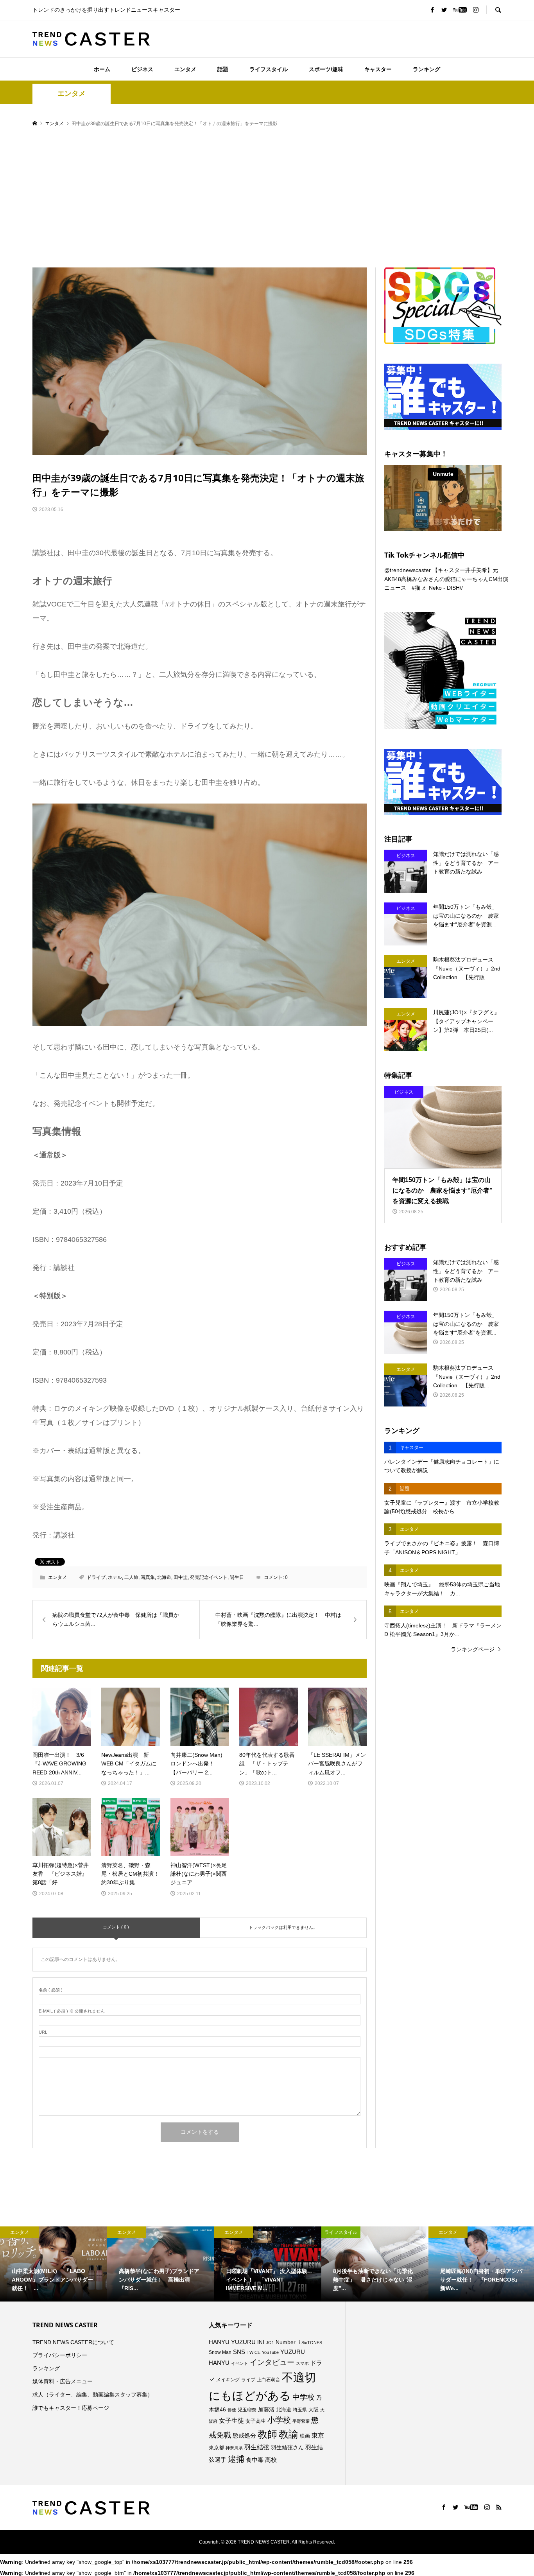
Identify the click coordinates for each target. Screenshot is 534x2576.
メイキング (228, 2380)
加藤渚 (266, 2409)
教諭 (289, 2434)
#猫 (416, 588)
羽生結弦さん (287, 2447)
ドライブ (96, 1577)
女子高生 (256, 2421)
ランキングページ (473, 1649)
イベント (240, 2363)
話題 (223, 69)
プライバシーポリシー (60, 2355)
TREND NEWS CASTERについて (73, 2342)
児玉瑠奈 (247, 2410)
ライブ (248, 2380)
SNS (239, 2352)
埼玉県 (300, 2410)
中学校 (304, 2397)
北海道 (164, 1577)
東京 (318, 2435)
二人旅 (131, 1577)
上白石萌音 (269, 2380)
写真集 (148, 1577)
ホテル (115, 1577)
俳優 (232, 2410)
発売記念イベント (209, 1577)
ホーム (102, 69)
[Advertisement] (267, 198)
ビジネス (142, 69)
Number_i (288, 2342)
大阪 (314, 2410)
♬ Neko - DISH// (442, 588)
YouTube (270, 2352)
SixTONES (312, 2343)
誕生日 (237, 1577)
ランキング (426, 69)
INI (261, 2342)
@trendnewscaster (408, 570)
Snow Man (220, 2352)
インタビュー (272, 2362)
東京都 (216, 2448)
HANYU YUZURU (232, 2342)
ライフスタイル (269, 69)
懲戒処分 (244, 2436)
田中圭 (181, 1577)
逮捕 (236, 2459)
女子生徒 (231, 2421)
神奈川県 (234, 2448)
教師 (267, 2434)
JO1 (270, 2343)
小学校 (279, 2420)
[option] (54, 2264)
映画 (305, 2436)
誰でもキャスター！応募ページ (71, 2408)
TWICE (254, 2352)
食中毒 (255, 2460)
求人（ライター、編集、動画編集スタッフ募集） (93, 2395)
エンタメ (185, 69)
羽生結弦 (257, 2447)
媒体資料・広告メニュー (63, 2381)
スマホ (302, 2363)
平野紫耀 (301, 2421)
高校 (271, 2460)
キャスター (378, 69)
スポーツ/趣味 (326, 69)
